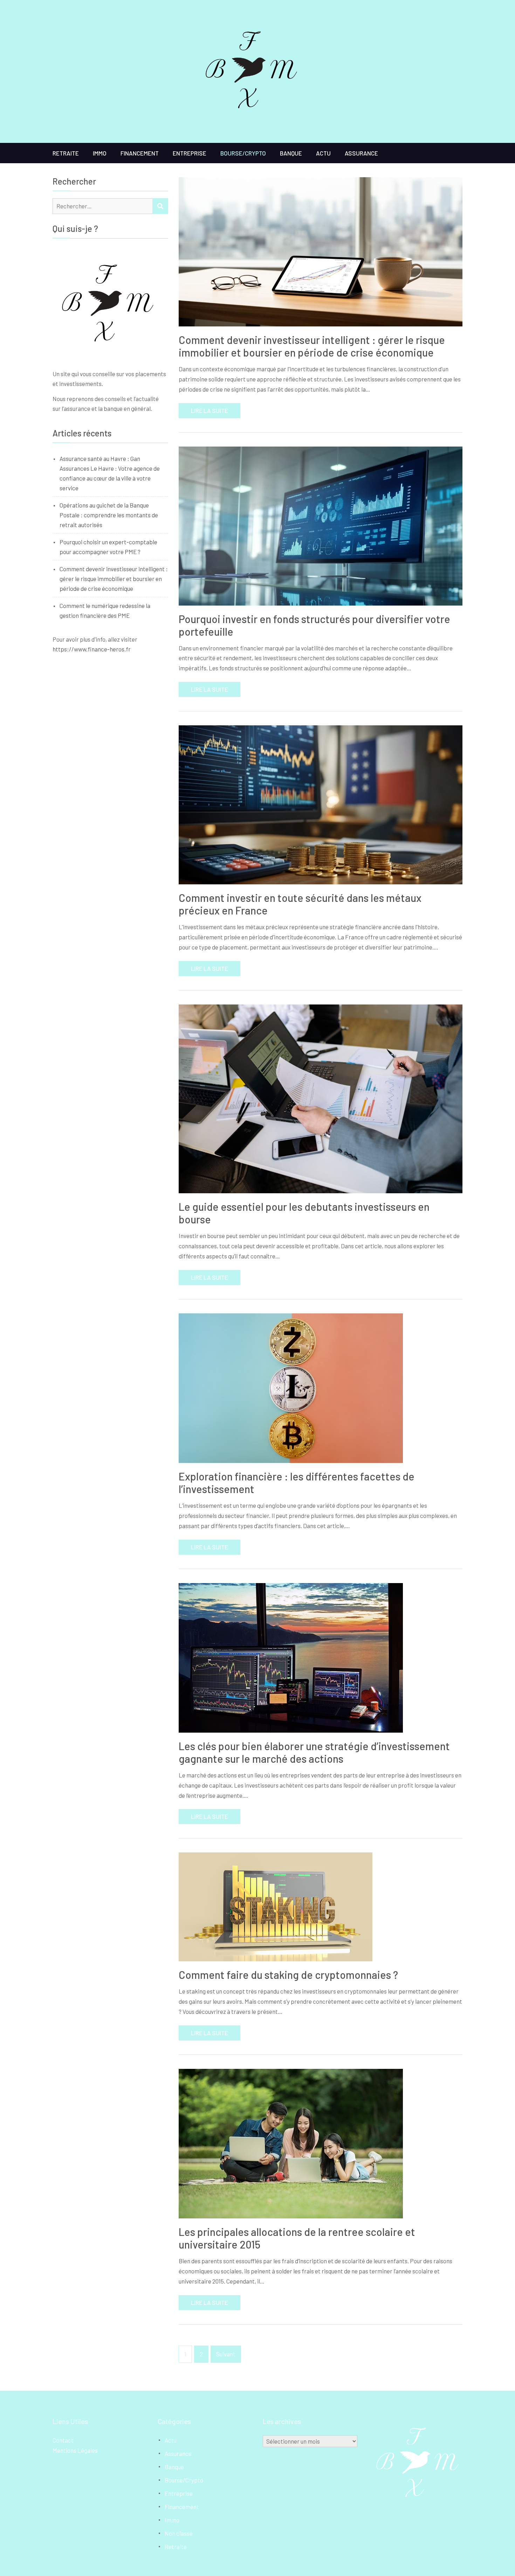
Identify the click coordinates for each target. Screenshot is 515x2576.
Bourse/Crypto (243, 153)
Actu (323, 153)
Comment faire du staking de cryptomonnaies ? (288, 1975)
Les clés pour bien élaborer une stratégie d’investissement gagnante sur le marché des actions (314, 1752)
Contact (63, 2440)
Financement (140, 153)
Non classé (179, 2533)
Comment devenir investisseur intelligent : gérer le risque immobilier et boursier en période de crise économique (312, 346)
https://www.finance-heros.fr (92, 649)
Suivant (226, 2354)
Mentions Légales (75, 2450)
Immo (100, 153)
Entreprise (190, 153)
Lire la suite (210, 410)
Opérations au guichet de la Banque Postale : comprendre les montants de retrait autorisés (109, 515)
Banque (291, 153)
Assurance (361, 153)
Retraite (66, 153)
